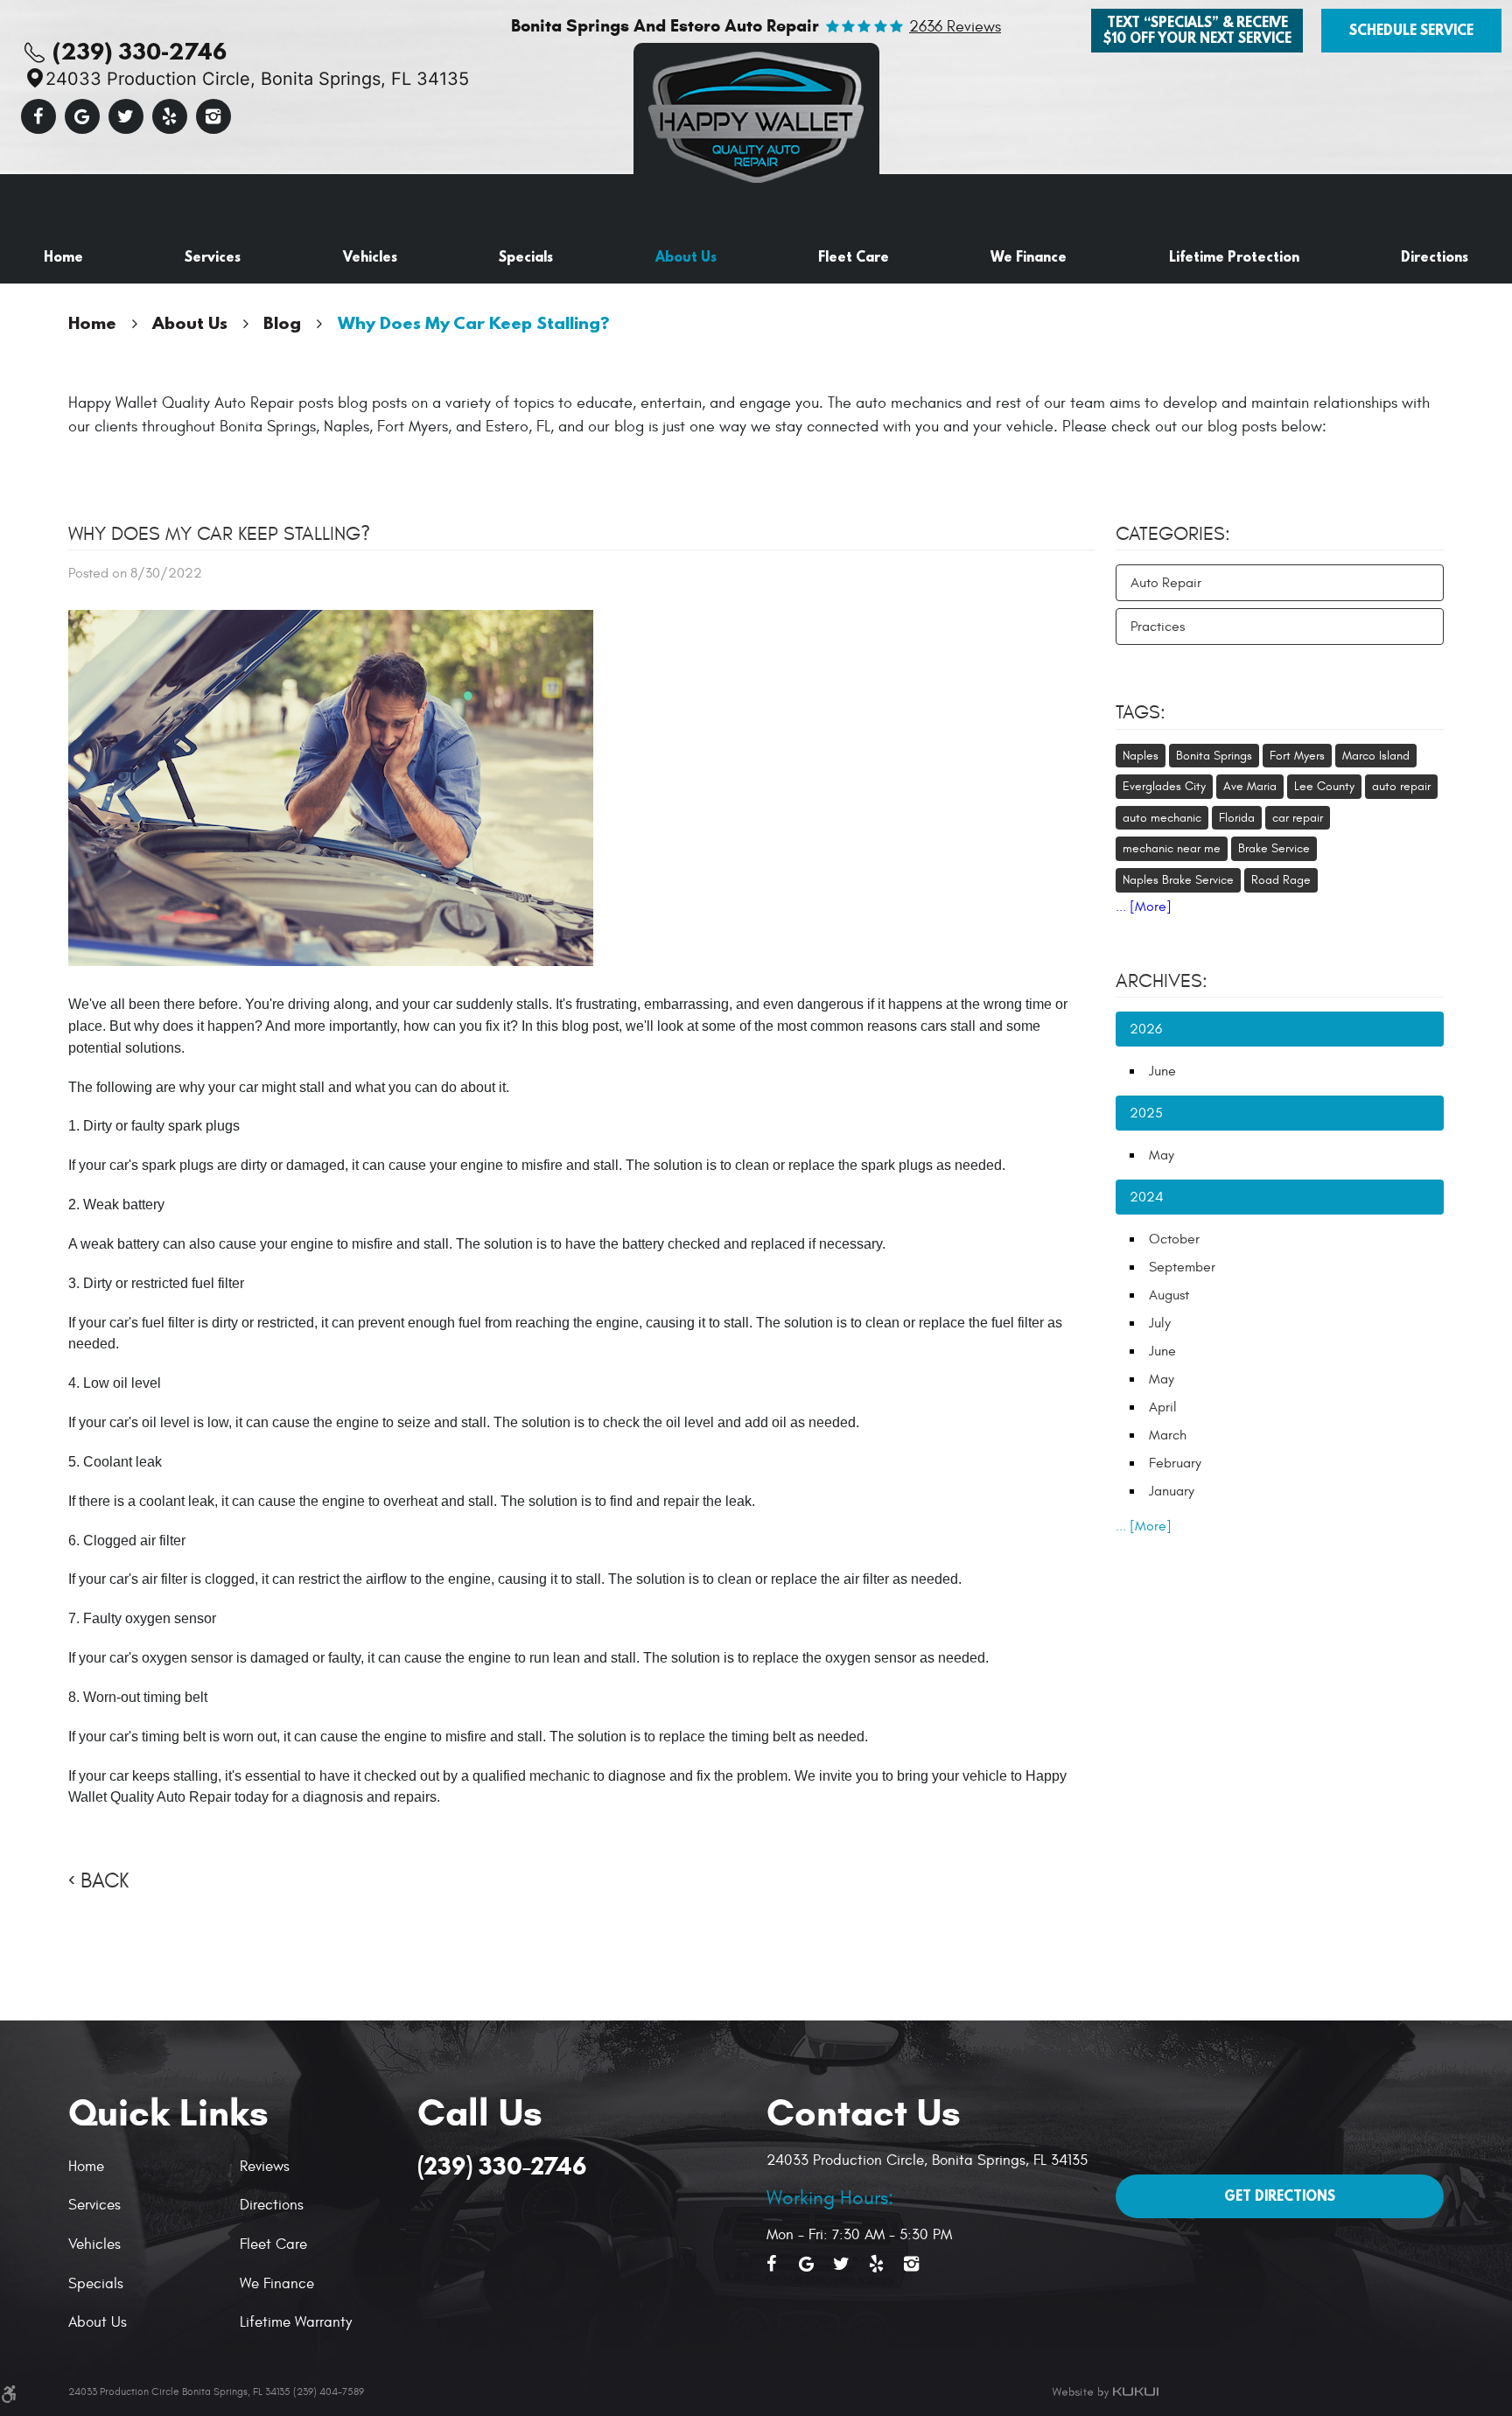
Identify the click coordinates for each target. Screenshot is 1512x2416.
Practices (1158, 627)
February (1175, 1463)
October (1174, 1239)
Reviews (265, 2167)
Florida (1237, 818)
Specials (526, 256)
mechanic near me (1172, 848)
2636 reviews (955, 27)
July (1160, 1323)
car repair (1298, 818)
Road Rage (1281, 880)
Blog (282, 322)
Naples (1141, 756)
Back (105, 1881)
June (1162, 1071)
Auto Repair (1166, 583)
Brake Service (1274, 848)
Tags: (1141, 712)
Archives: (1162, 981)
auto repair (1401, 786)
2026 (1146, 1029)
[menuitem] (63, 257)
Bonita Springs (1214, 756)
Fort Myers (1297, 756)
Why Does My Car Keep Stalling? (474, 322)
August (1169, 1295)
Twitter (126, 116)
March (1168, 1435)
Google (82, 116)
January (1172, 1491)
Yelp (170, 116)
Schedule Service (1411, 30)
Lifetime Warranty (296, 2322)
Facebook (38, 116)
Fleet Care (854, 256)
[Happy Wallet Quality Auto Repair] (756, 113)
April (1163, 1407)
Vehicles (370, 256)
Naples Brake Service (1178, 880)
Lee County (1324, 786)
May (1162, 1155)
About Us (686, 256)
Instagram (213, 116)
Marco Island (1376, 756)
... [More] (1144, 907)
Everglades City (1164, 786)
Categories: (1173, 534)
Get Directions (1280, 2195)
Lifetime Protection (1234, 256)
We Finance (1029, 256)
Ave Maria (1250, 786)
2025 (1146, 1113)
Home (63, 256)
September (1182, 1267)
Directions (1435, 256)
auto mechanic (1162, 818)
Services (213, 256)
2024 (1147, 1197)
